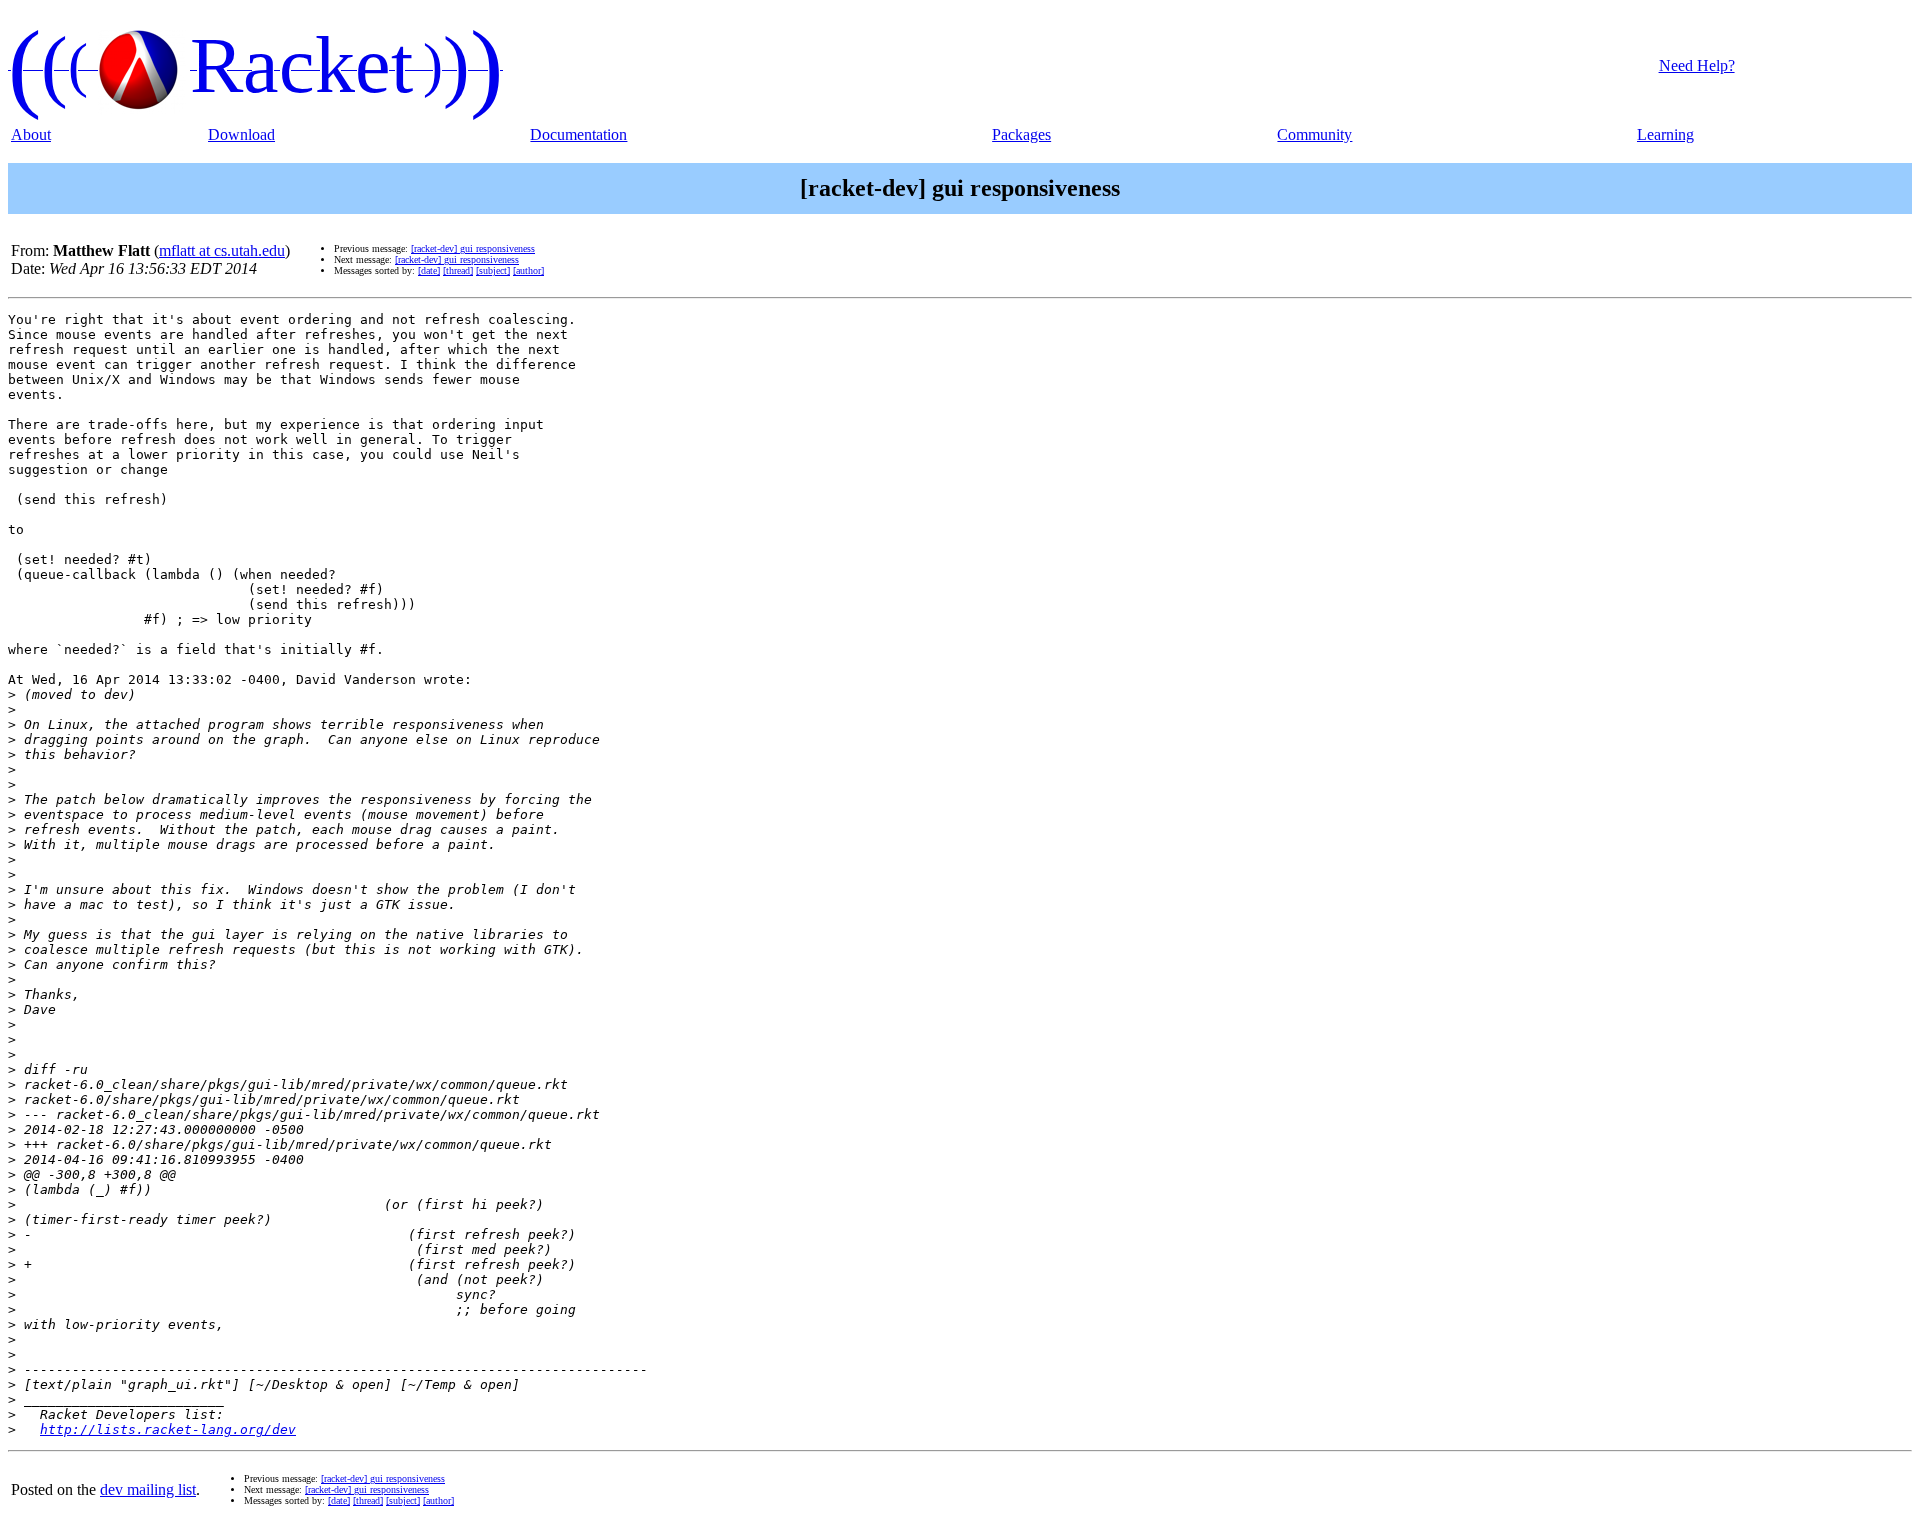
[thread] (458, 270)
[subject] (493, 270)
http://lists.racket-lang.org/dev (168, 1429)
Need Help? (1697, 65)
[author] (528, 270)
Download (241, 134)
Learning (1665, 134)
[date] (429, 270)
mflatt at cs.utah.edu (222, 250)
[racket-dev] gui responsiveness (473, 248)
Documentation (578, 134)
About (31, 134)
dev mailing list (148, 1489)
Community (1314, 134)
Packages (1021, 134)
